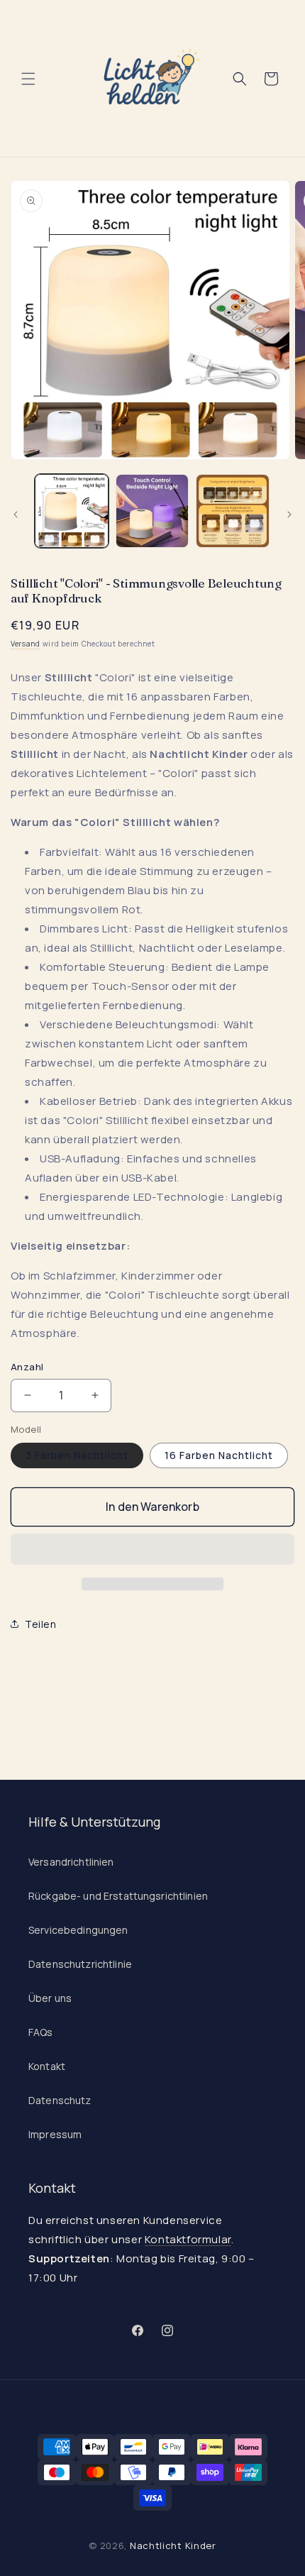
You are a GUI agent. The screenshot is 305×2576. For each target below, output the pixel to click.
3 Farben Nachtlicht (77, 1455)
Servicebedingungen (78, 1930)
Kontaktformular (188, 2239)
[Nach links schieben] (16, 514)
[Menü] (28, 79)
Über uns (50, 1998)
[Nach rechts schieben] (289, 514)
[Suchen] (240, 79)
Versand (26, 644)
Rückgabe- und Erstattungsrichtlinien (118, 1896)
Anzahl (27, 1367)
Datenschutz (60, 2100)
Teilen (41, 1624)
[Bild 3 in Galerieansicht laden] (233, 511)
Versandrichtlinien (71, 1862)
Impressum (55, 2134)
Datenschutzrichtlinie (80, 1964)
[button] (152, 1550)
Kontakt (47, 2066)
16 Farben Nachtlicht (219, 1455)
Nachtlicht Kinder (173, 2545)
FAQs (41, 2032)
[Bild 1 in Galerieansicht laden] (72, 511)
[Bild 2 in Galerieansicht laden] (152, 511)
